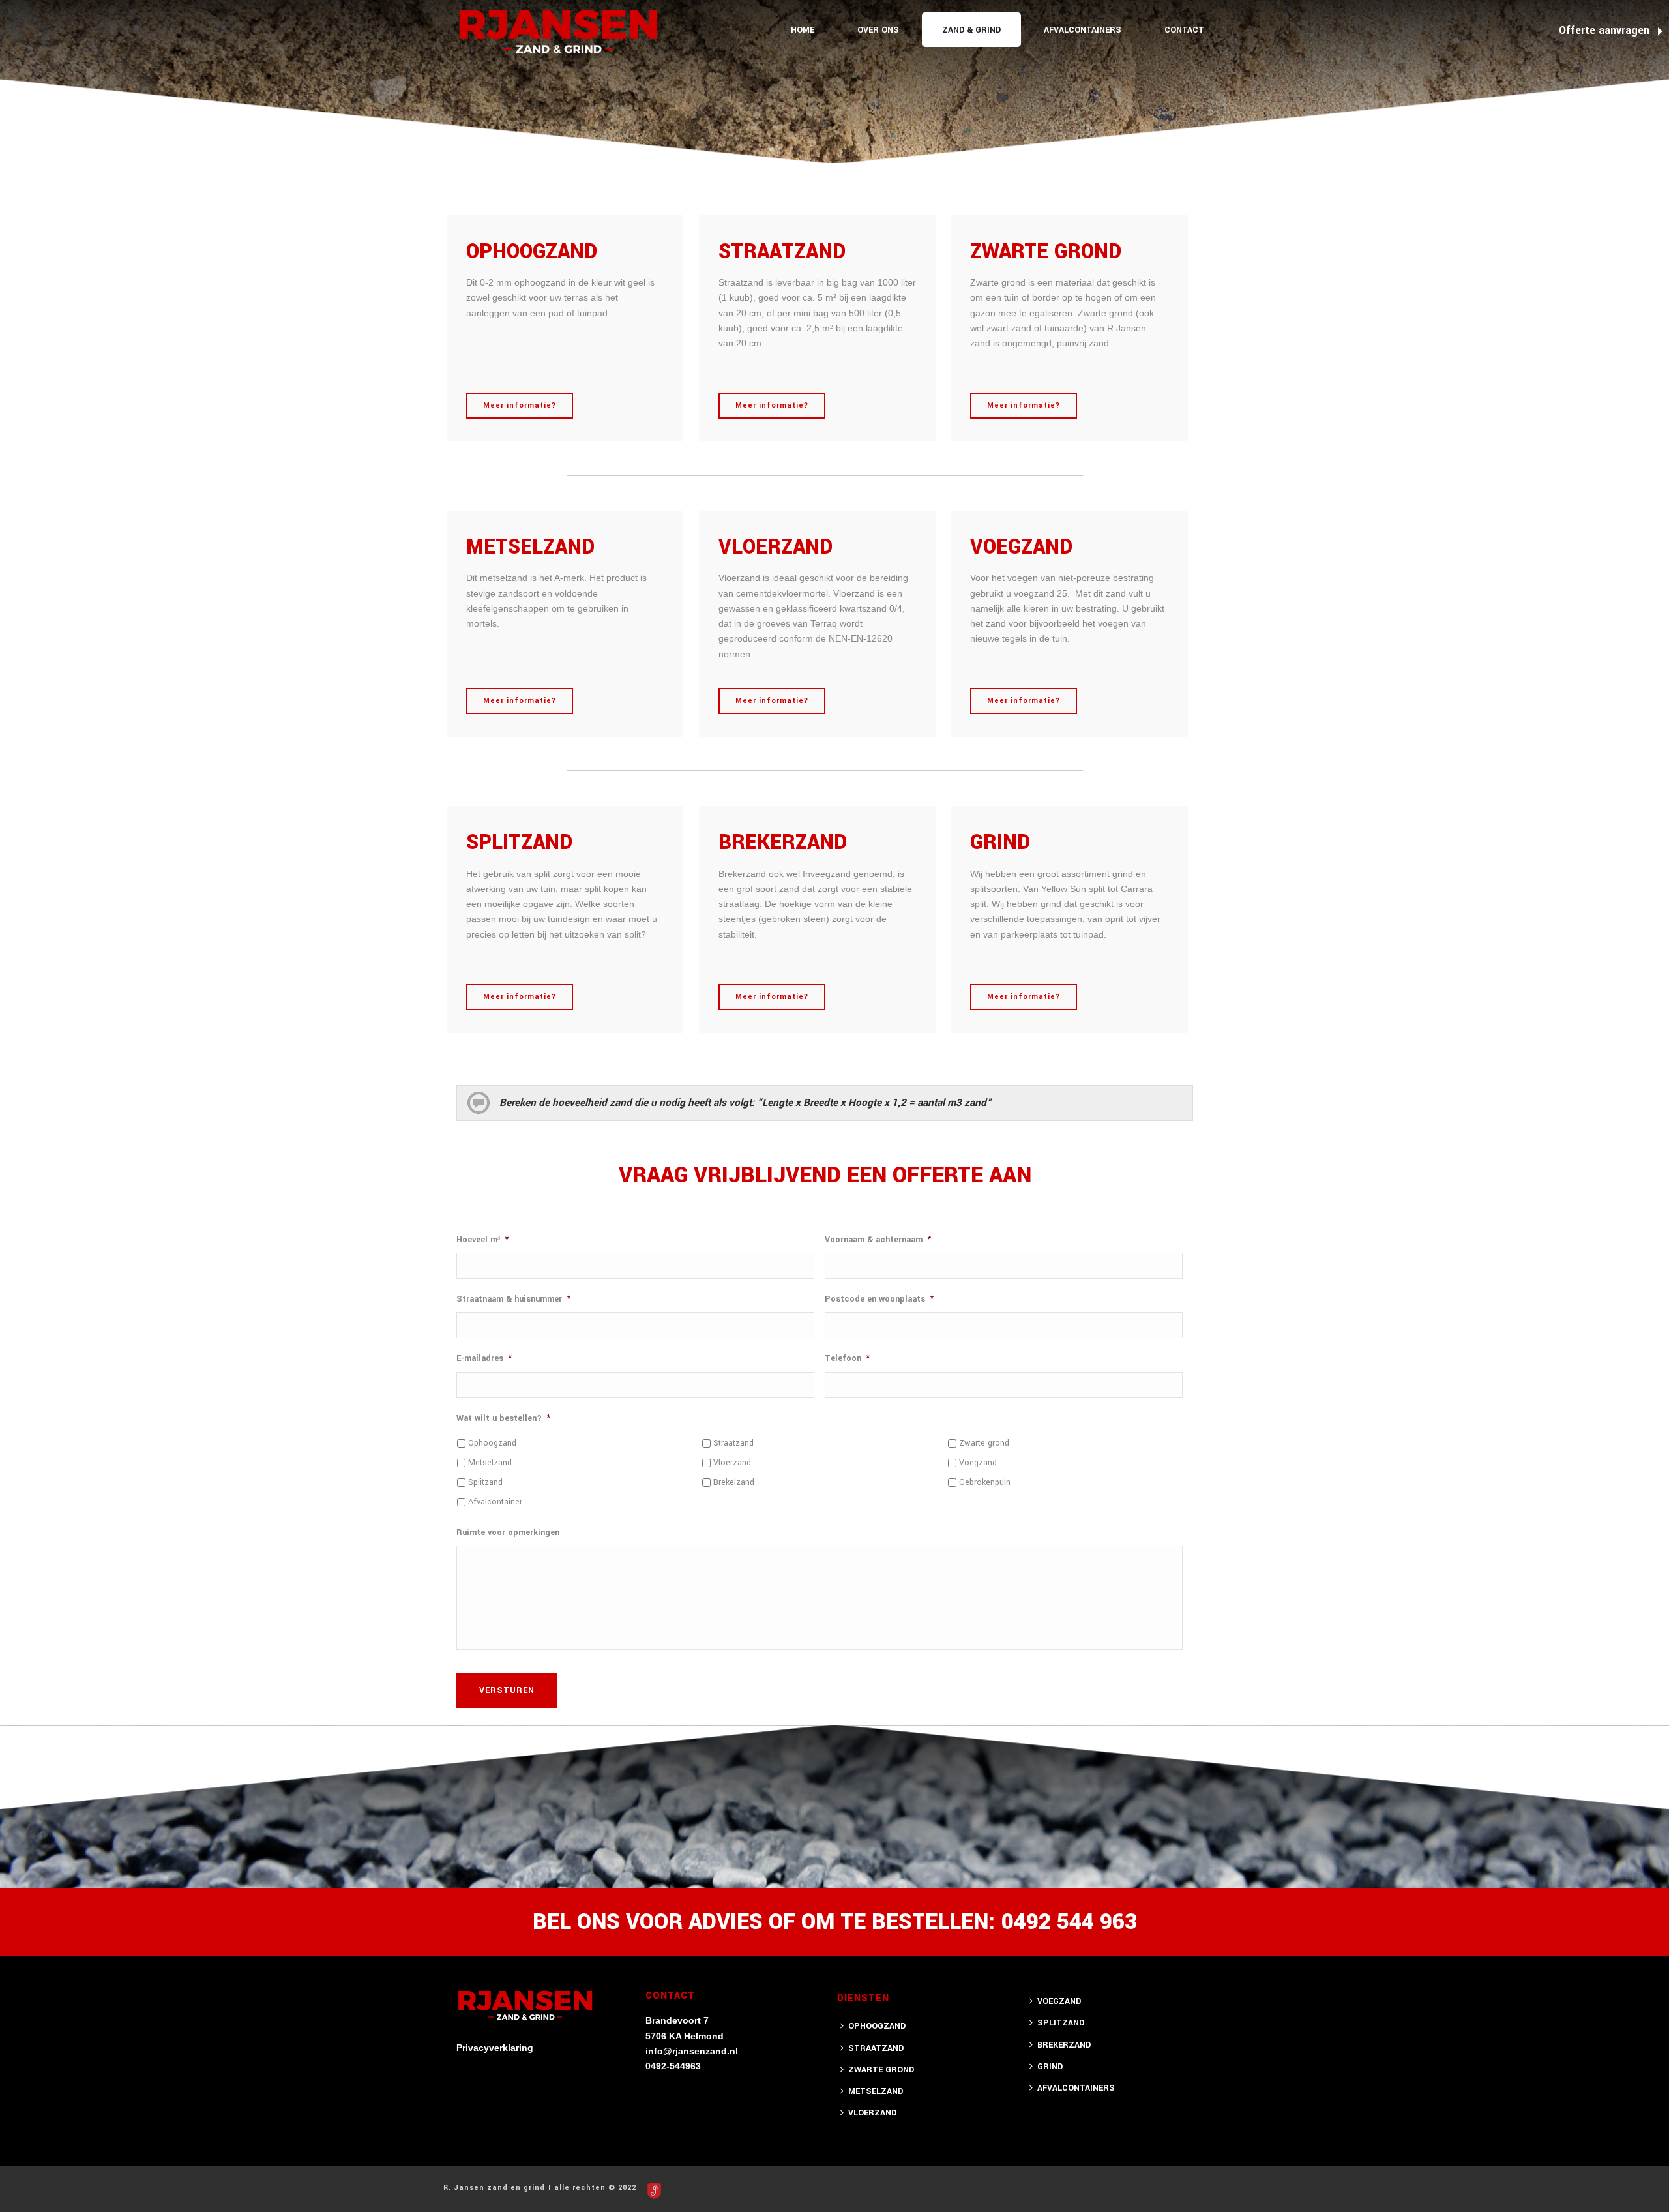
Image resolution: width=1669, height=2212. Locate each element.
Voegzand (978, 1463)
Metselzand (490, 1463)
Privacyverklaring (495, 2048)
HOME (803, 30)
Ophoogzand (492, 1443)
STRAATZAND (876, 2048)
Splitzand (485, 1482)
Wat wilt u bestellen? (503, 1418)
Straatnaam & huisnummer (513, 1299)
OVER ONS (878, 30)
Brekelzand (734, 1482)
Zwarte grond (984, 1443)
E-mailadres (484, 1358)
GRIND (1050, 2067)
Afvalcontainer (495, 1502)
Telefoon (847, 1358)
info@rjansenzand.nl (692, 2051)
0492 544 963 (1069, 1922)
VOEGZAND (1059, 2001)
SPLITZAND (1061, 2023)
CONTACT (1184, 30)
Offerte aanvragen (1606, 30)
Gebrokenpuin (985, 1482)
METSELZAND (876, 2091)
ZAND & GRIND (971, 30)
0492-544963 (673, 2066)
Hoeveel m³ (482, 1240)
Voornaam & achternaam (878, 1240)
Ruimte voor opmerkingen (508, 1532)
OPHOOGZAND (877, 2026)
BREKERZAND (1064, 2045)
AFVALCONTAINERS (1083, 30)
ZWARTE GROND (881, 2070)
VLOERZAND (872, 2113)
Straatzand (733, 1443)
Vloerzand (732, 1463)
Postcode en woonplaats (879, 1299)
